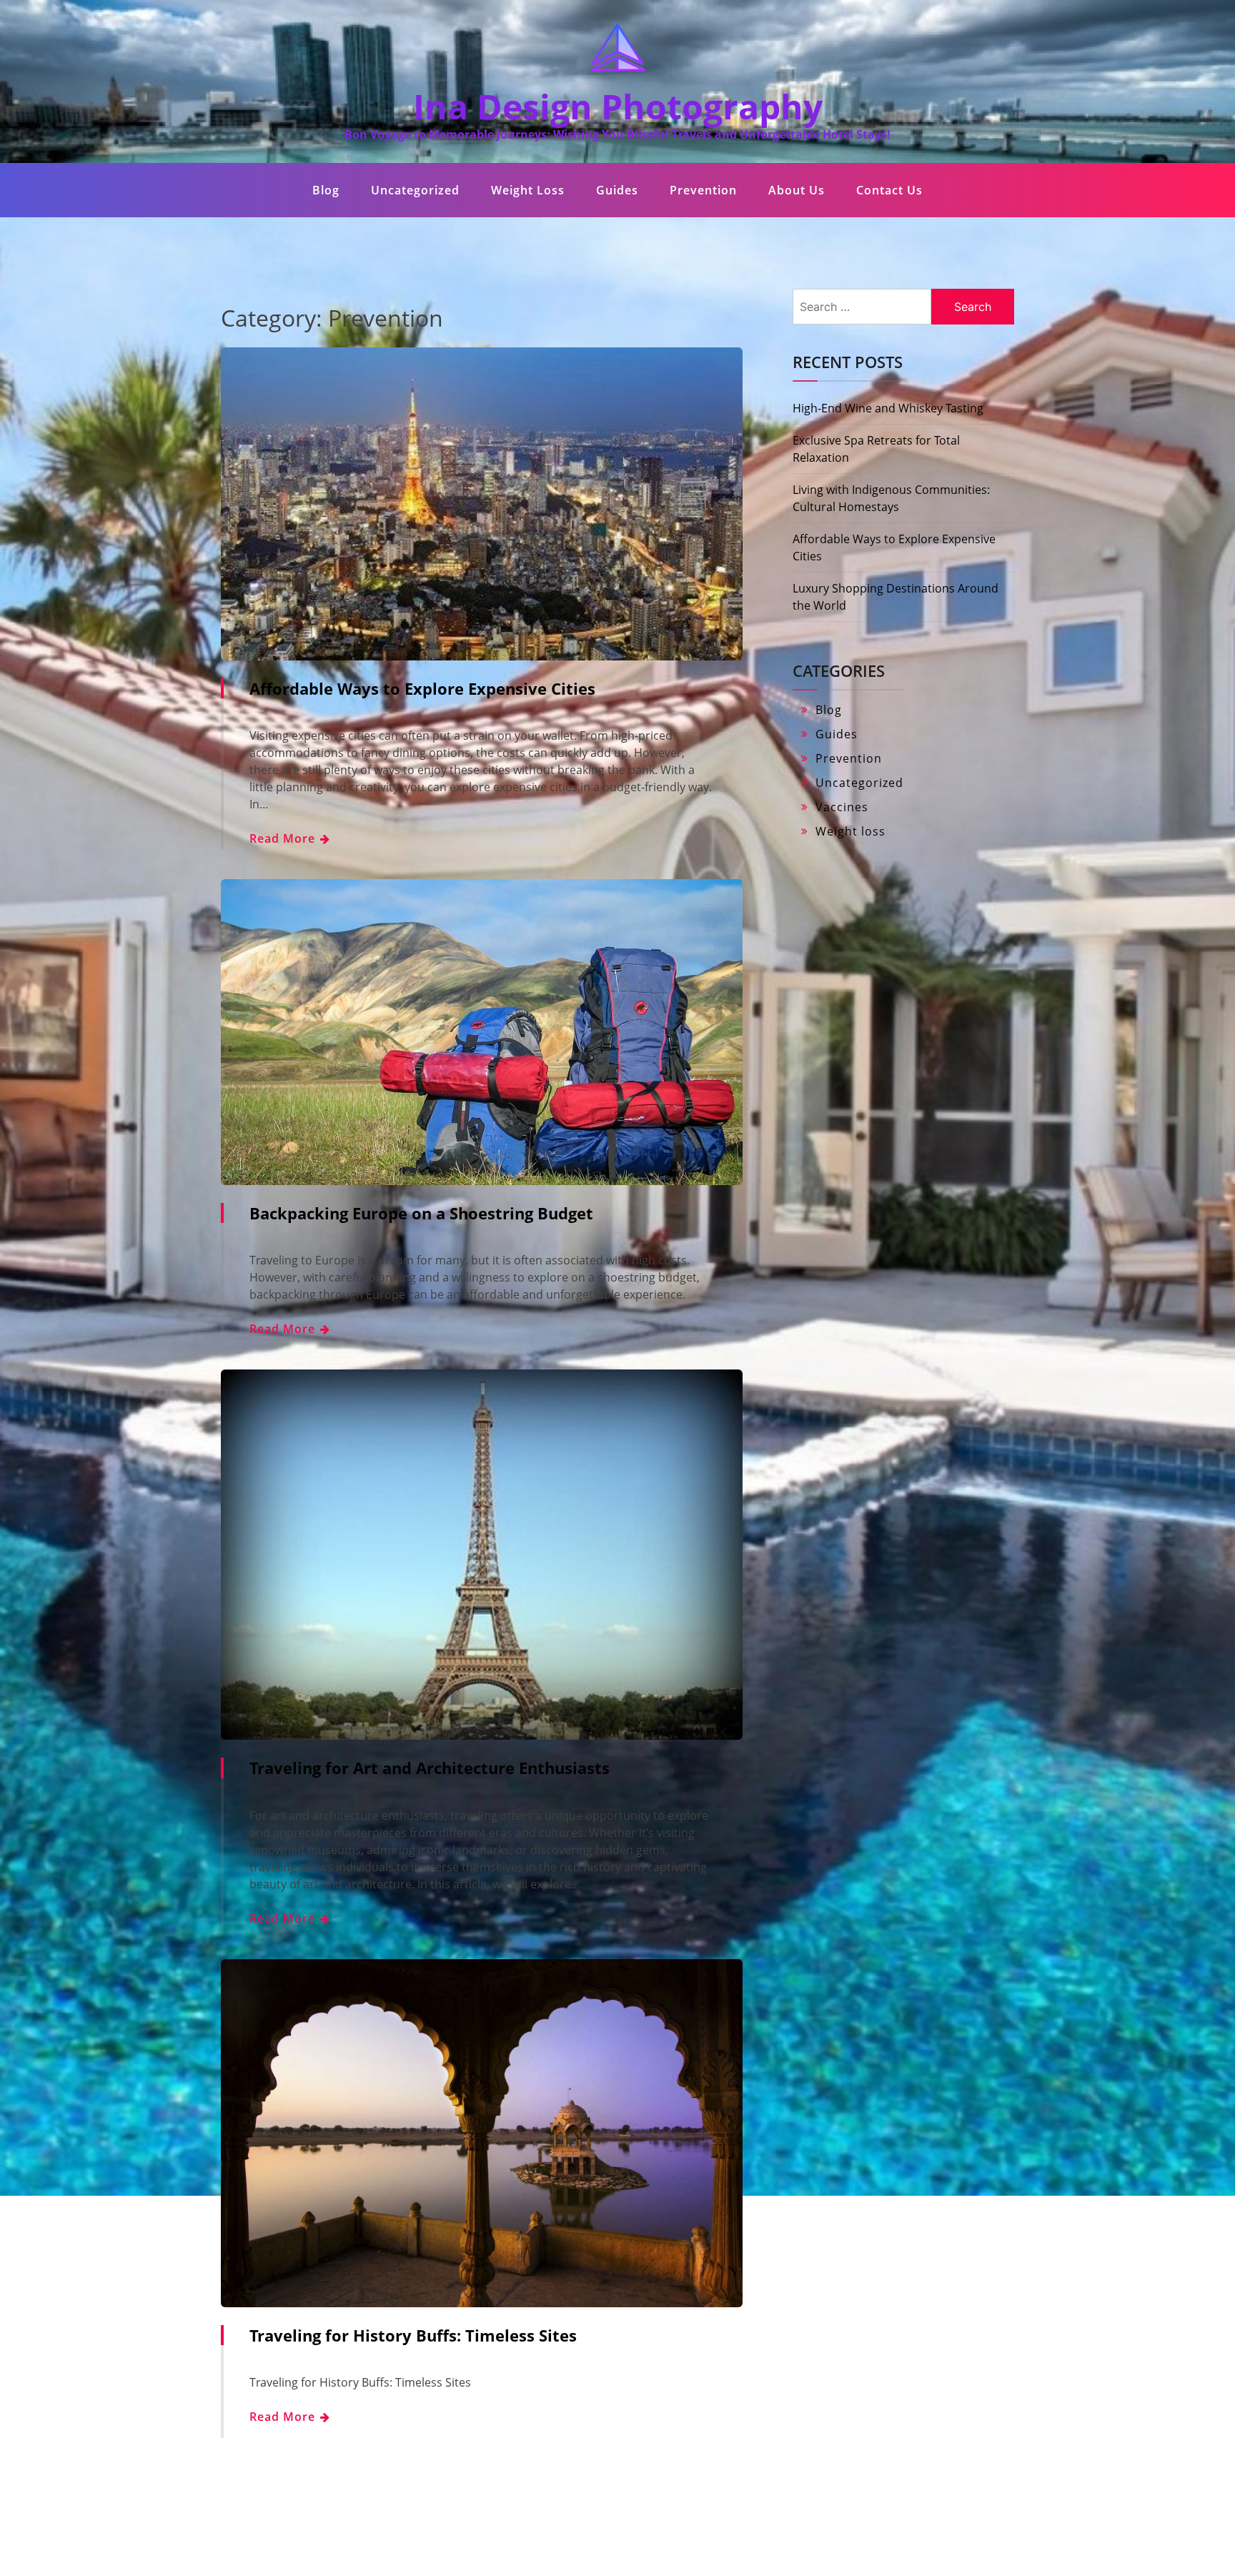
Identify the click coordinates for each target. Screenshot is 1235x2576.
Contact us (889, 190)
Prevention (703, 190)
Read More (284, 838)
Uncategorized (415, 190)
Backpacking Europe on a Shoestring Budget (421, 1213)
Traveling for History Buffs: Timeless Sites (413, 2335)
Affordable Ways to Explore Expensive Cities (422, 688)
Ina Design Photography (618, 106)
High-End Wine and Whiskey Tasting (888, 408)
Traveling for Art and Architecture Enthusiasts (430, 1768)
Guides (617, 190)
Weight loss (528, 190)
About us (797, 190)
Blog (326, 190)
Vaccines (842, 807)
